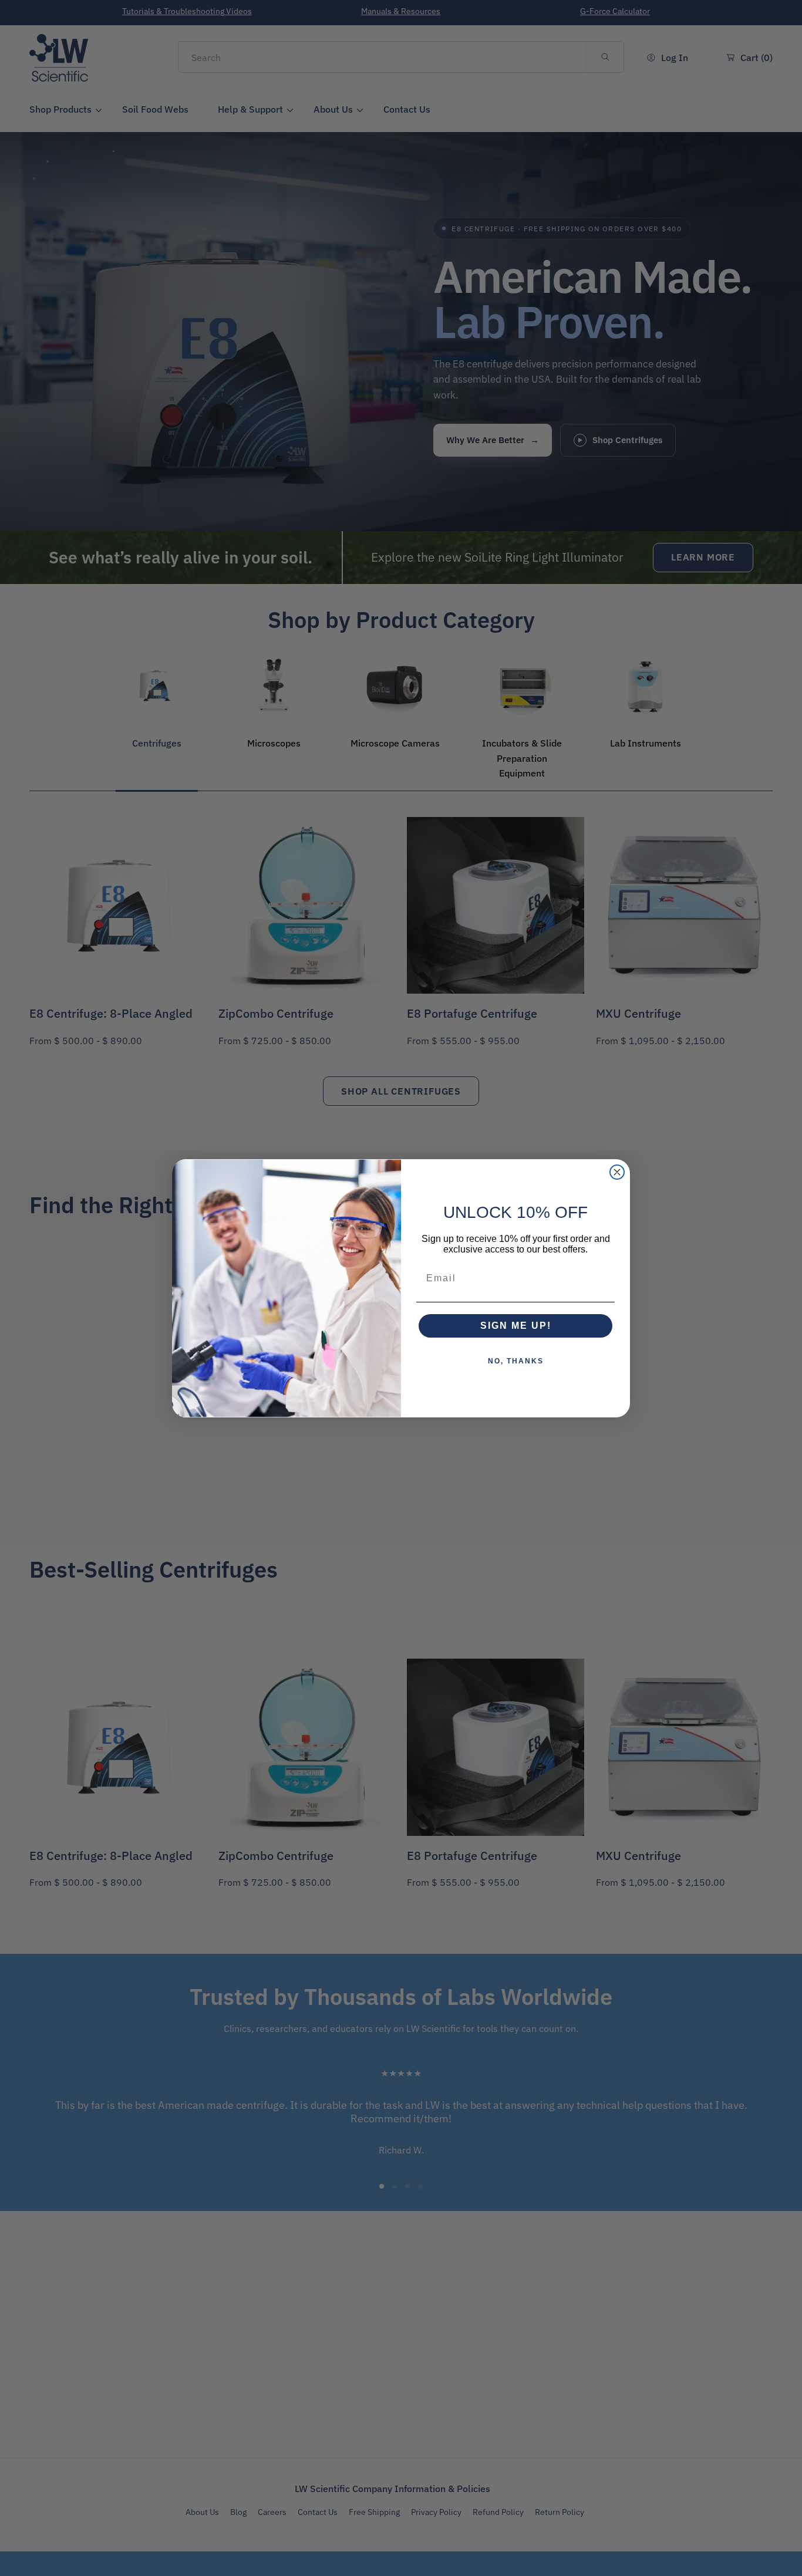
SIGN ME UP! (516, 1326)
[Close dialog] (617, 1172)
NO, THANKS (516, 1361)
